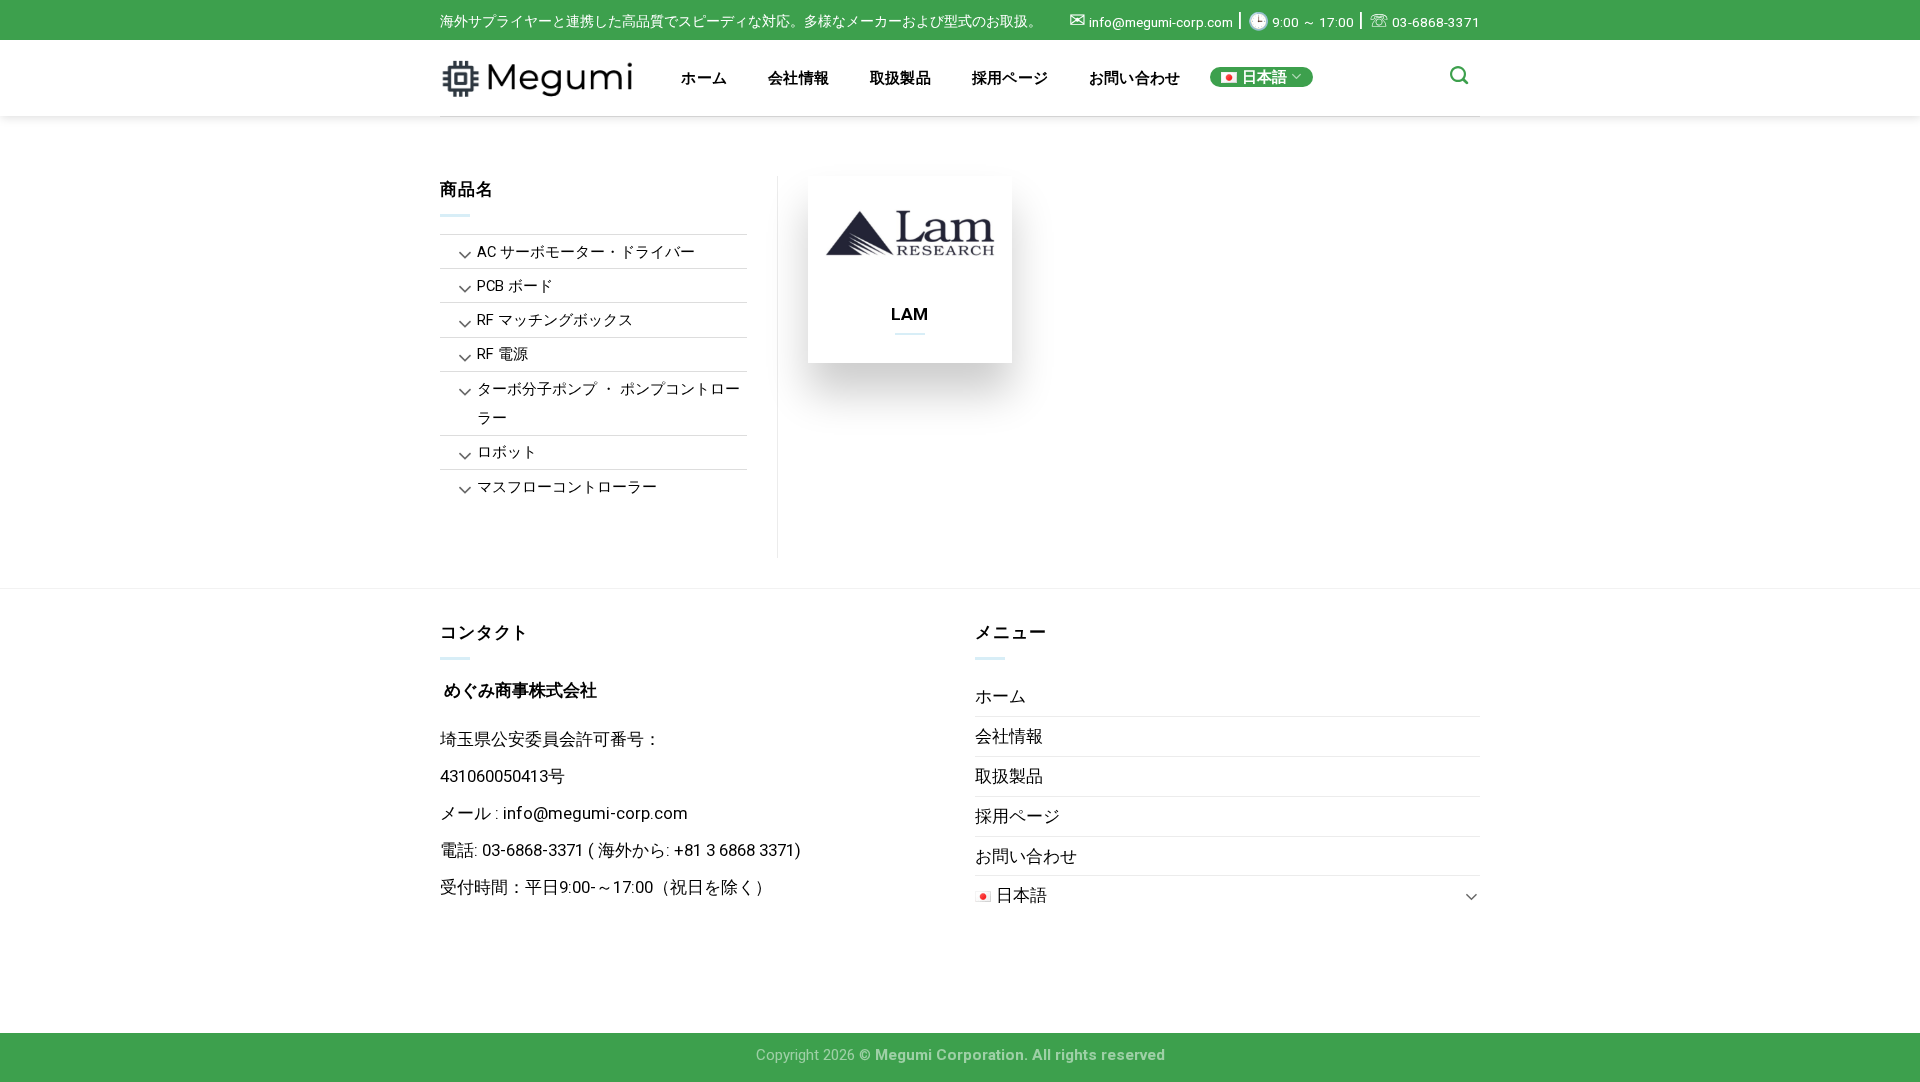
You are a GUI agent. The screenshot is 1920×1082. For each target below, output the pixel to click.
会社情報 (798, 78)
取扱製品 (900, 78)
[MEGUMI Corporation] (540, 78)
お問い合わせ (1135, 78)
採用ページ (1010, 78)
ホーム (704, 78)
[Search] (1459, 76)
